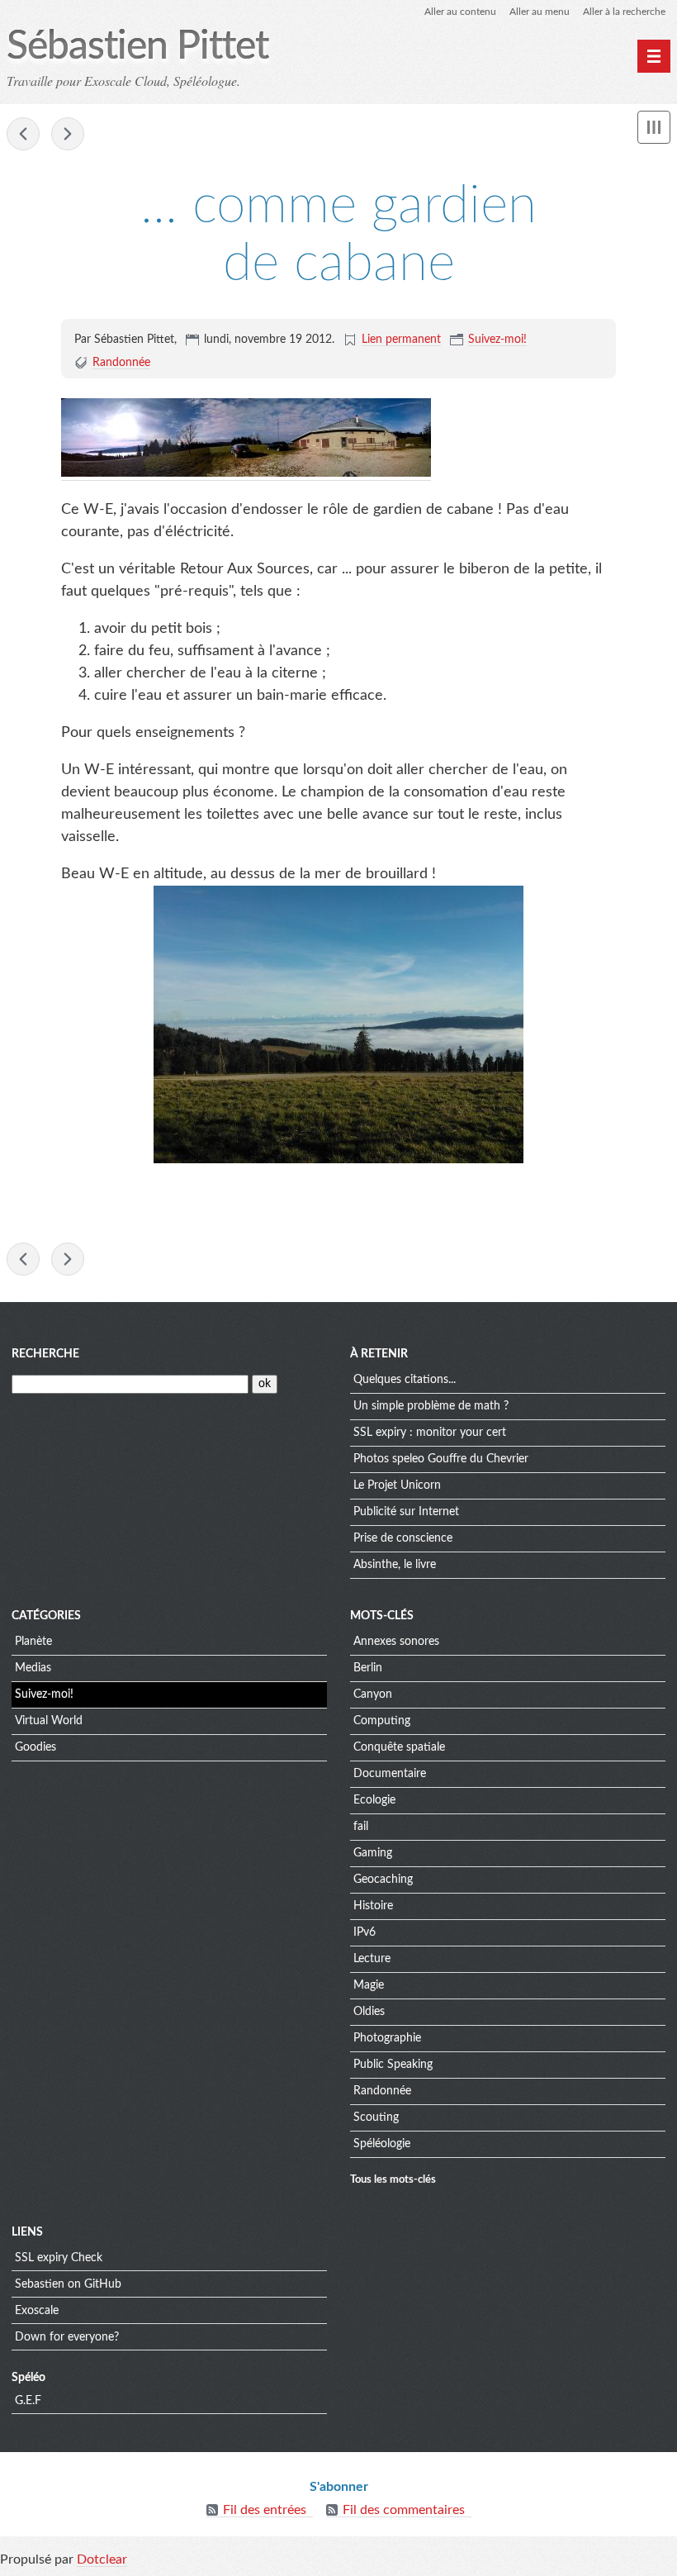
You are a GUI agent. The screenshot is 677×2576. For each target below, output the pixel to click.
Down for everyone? (67, 2337)
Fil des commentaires (404, 2510)
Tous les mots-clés (393, 2179)
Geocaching (383, 1880)
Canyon (373, 1694)
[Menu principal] (654, 56)
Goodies (36, 1747)
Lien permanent (401, 340)
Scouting (376, 2117)
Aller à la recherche (624, 12)
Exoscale (37, 2311)
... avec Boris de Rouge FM (68, 134)
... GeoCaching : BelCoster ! (23, 134)
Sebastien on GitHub (68, 2284)
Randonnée (121, 363)
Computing (382, 1721)
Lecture (372, 1959)
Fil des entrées (265, 2510)
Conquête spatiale (399, 1747)
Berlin (368, 1668)
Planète (33, 1642)
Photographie (387, 2038)
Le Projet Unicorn (397, 1485)
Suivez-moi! (497, 340)
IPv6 (365, 1932)
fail (361, 1827)
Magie (369, 1985)
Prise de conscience (403, 1538)
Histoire (373, 1906)
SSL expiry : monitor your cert (430, 1433)
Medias (33, 1668)
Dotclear (102, 2559)
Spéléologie (382, 2144)
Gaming (373, 1853)
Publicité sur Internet (406, 1512)
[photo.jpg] (246, 473)
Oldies (369, 2012)
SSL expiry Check (59, 2258)
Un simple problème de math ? (431, 1406)
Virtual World (49, 1721)
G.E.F (28, 2401)
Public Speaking (393, 2065)
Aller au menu (540, 12)
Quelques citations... (405, 1380)
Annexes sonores (396, 1642)
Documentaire (390, 1774)
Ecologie (374, 1800)
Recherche (45, 1354)
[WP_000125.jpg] (338, 1024)
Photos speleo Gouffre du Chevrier (441, 1459)
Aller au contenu (460, 12)
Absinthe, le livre (395, 1565)
